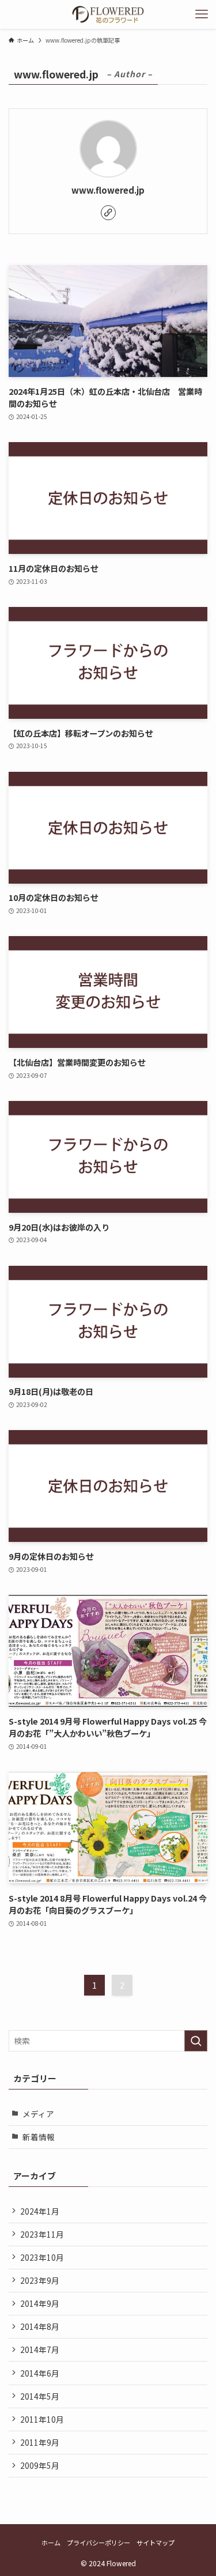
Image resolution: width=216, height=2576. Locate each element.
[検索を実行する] (196, 2041)
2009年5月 (40, 2465)
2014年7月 (40, 2349)
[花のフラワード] (108, 14)
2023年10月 (42, 2257)
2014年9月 (40, 2303)
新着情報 (39, 2137)
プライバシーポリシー (98, 2543)
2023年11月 (42, 2234)
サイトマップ (156, 2543)
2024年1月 (40, 2211)
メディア (38, 2114)
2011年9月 (40, 2442)
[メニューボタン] (202, 14)
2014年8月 (40, 2326)
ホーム (51, 2543)
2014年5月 (40, 2396)
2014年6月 (40, 2373)
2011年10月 (42, 2419)
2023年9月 (40, 2280)
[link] (108, 213)
